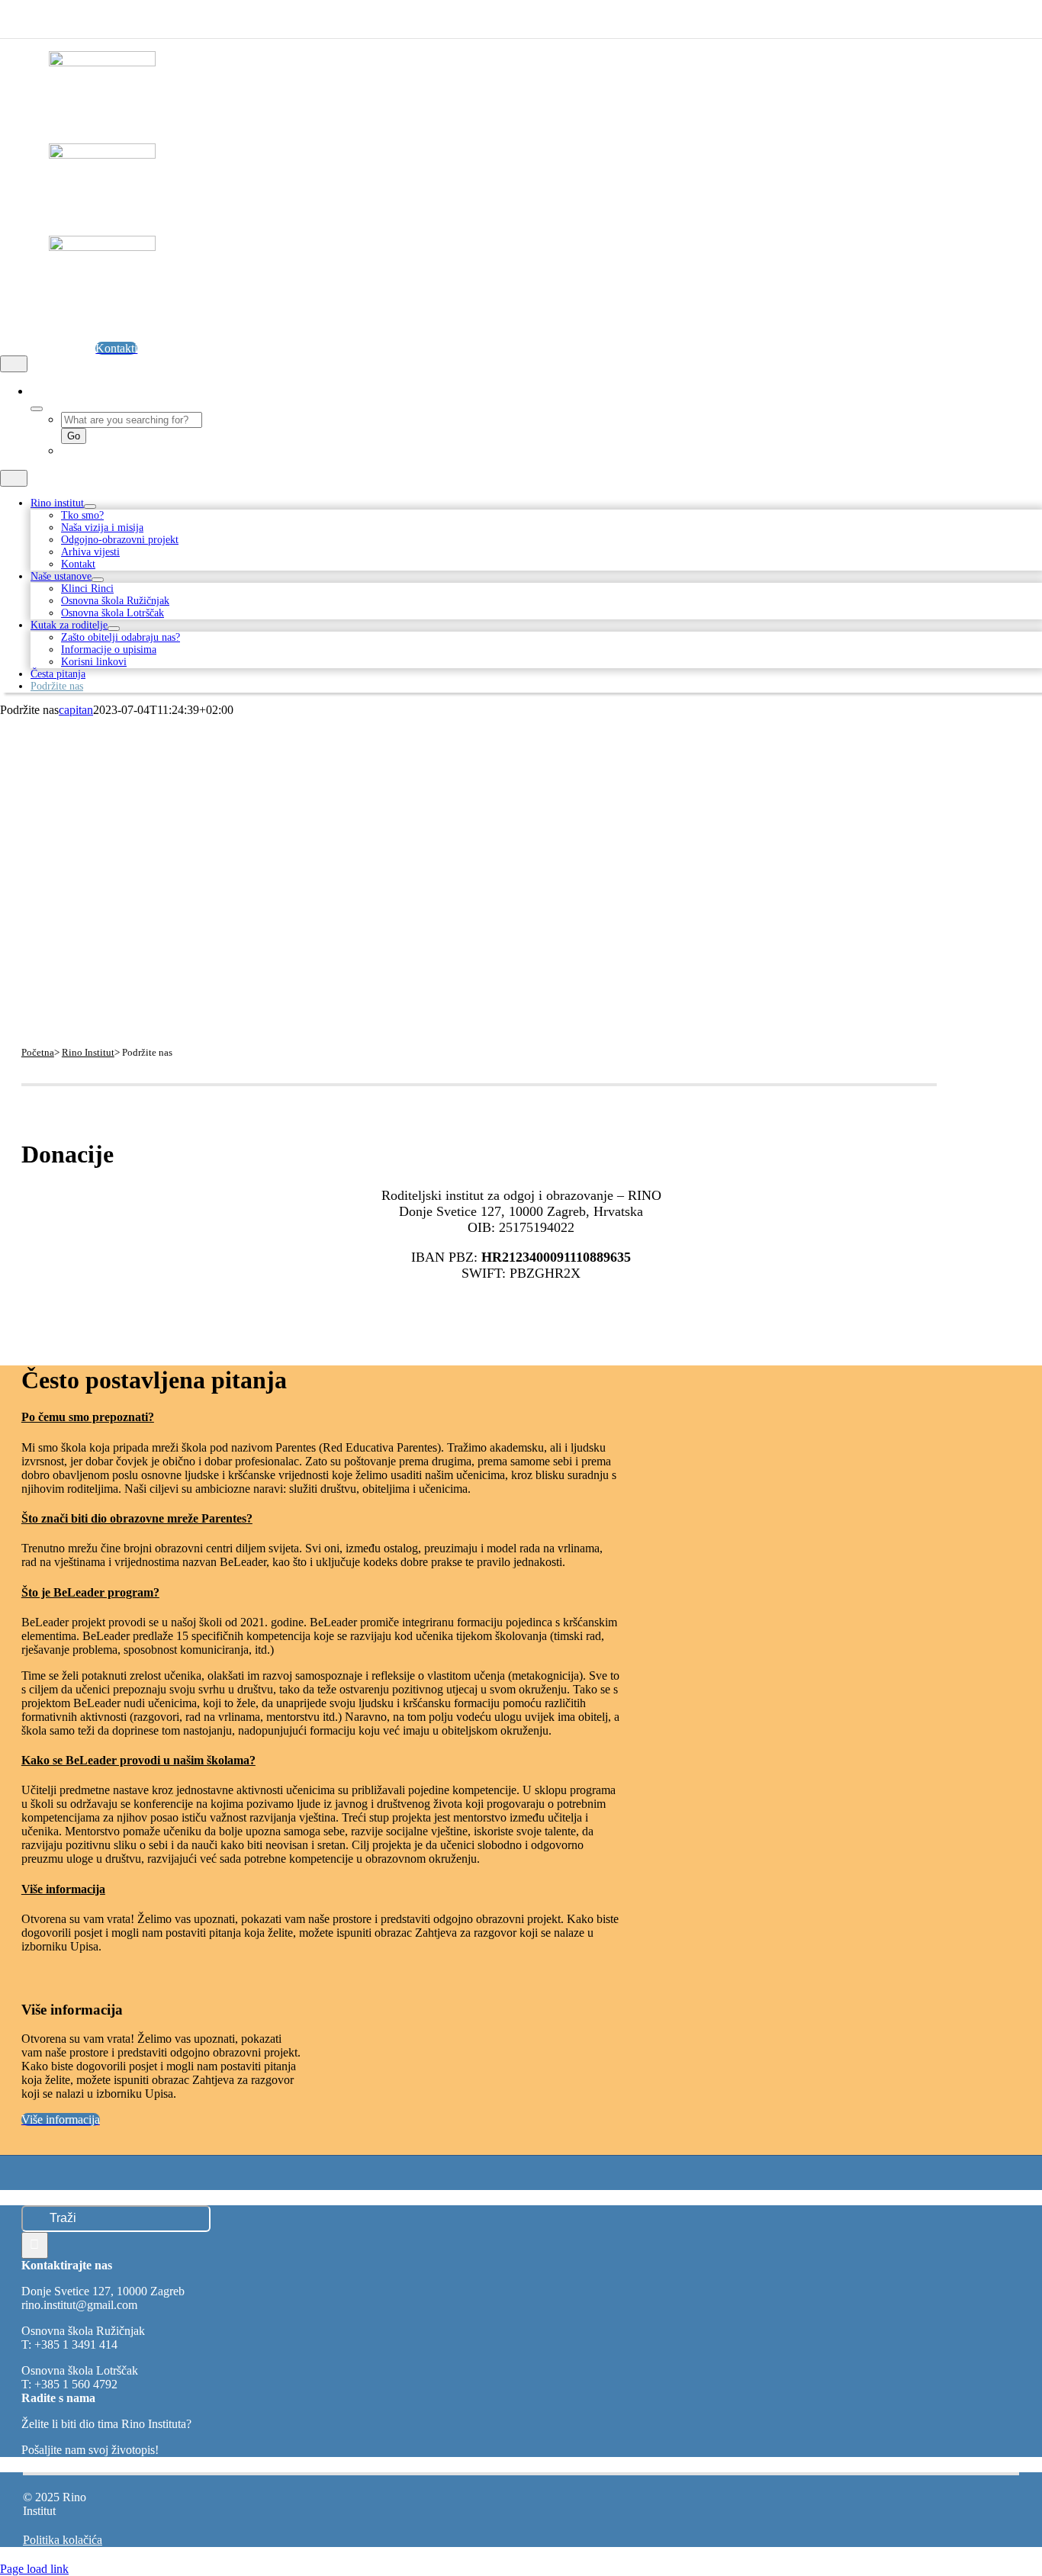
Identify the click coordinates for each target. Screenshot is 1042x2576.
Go (74, 436)
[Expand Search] (37, 409)
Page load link (34, 2569)
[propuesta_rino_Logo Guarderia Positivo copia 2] (102, 62)
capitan (76, 710)
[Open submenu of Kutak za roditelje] (114, 629)
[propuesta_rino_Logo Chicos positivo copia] (102, 154)
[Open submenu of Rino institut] (90, 507)
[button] (101, 1417)
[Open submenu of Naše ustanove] (98, 580)
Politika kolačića (63, 2540)
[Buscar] (35, 391)
